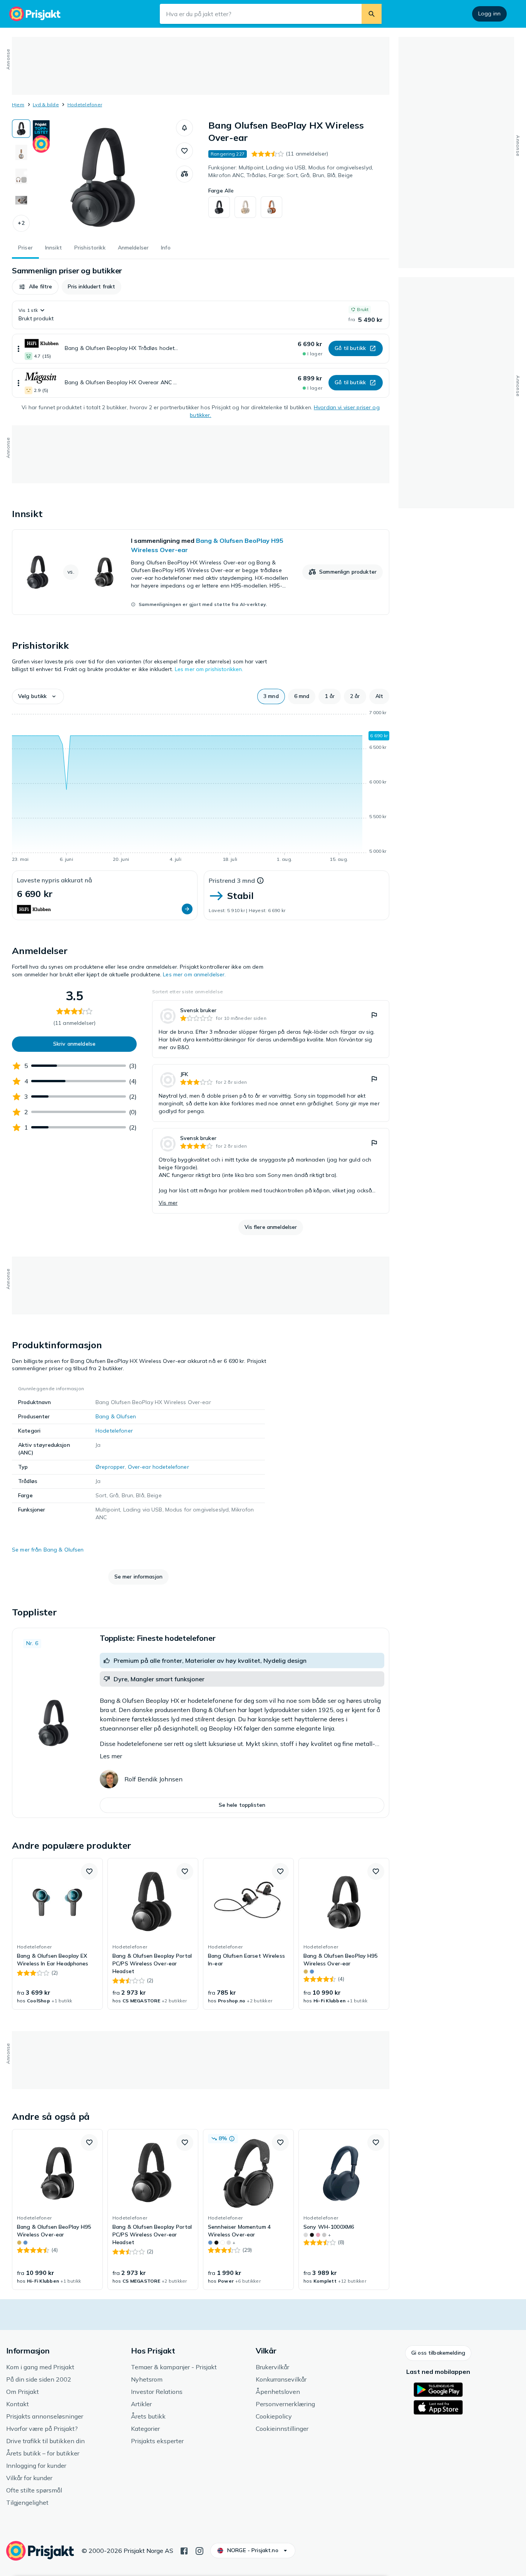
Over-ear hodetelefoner (158, 1467)
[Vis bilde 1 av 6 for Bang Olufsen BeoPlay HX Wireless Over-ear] (21, 129)
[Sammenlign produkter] (184, 174)
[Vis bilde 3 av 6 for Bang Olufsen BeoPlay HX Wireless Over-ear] (21, 176)
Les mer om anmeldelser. (194, 974)
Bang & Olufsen (116, 1416)
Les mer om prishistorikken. (209, 669)
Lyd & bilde (46, 105)
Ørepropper (110, 1467)
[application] (201, 787)
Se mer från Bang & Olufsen (48, 1550)
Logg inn (489, 13)
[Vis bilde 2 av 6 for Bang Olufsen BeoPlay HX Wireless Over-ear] (21, 152)
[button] (21, 223)
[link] (201, 572)
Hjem (18, 105)
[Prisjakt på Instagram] (199, 2550)
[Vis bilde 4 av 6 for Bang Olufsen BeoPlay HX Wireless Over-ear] (21, 200)
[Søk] (372, 14)
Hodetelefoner (85, 105)
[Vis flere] (18, 349)
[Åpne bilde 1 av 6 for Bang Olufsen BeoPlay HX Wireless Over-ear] (103, 177)
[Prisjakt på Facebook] (184, 2550)
